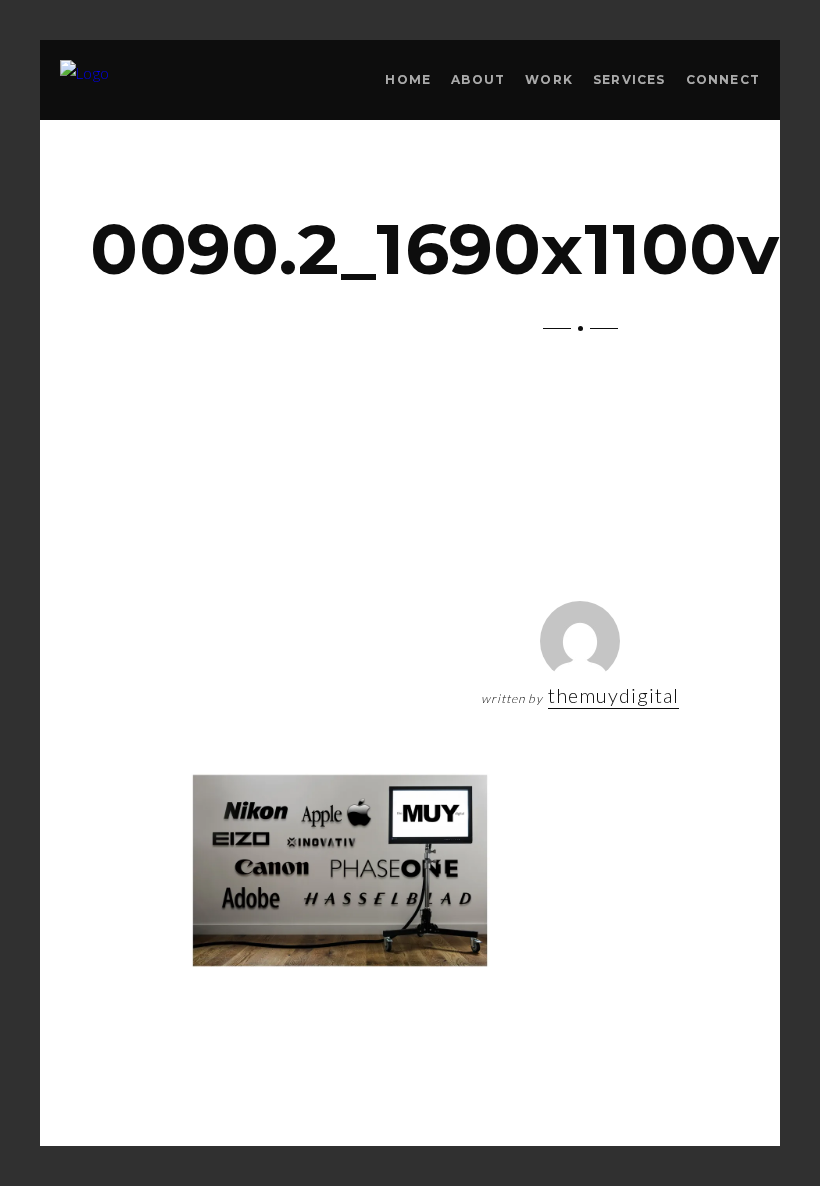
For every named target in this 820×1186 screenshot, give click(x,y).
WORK (549, 79)
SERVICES (629, 79)
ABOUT (478, 79)
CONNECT (723, 79)
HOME (408, 79)
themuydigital (613, 695)
